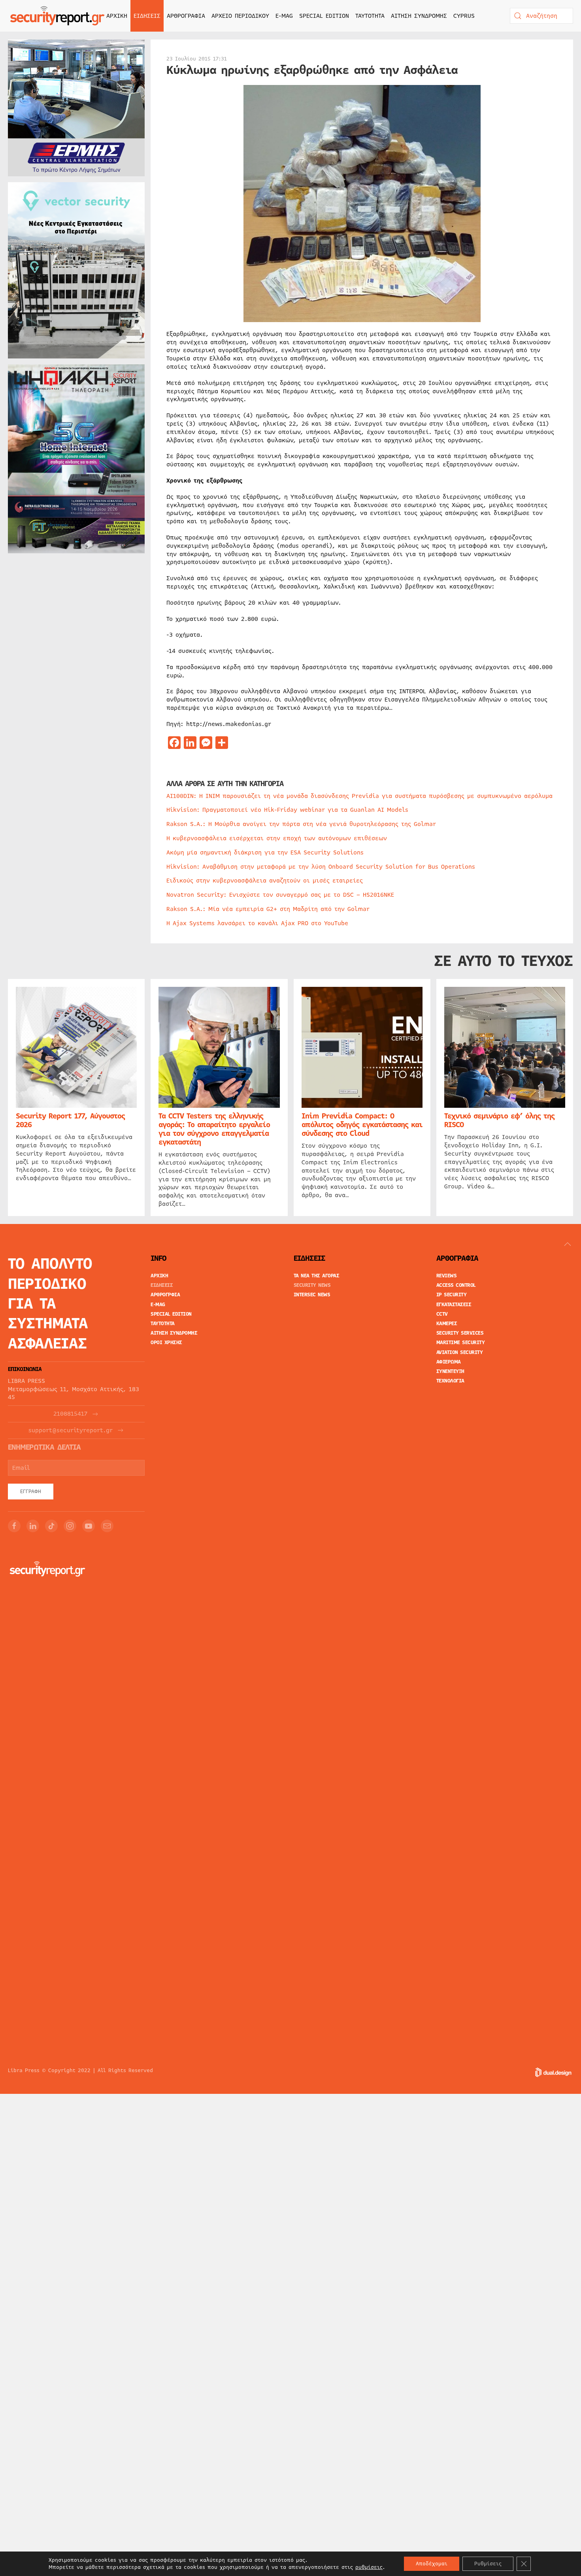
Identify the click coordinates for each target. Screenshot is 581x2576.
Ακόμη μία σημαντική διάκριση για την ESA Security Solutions (265, 852)
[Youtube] (89, 1526)
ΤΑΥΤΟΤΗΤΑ (370, 16)
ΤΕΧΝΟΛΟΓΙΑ (450, 1381)
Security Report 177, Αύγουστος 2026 (70, 1120)
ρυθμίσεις (369, 2567)
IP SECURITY (452, 1295)
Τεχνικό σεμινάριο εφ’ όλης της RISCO (499, 1120)
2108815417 (70, 1414)
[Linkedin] (33, 1526)
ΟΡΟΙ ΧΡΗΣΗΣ (166, 1343)
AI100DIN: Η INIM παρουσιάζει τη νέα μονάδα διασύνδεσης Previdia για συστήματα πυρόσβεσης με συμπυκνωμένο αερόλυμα (359, 796)
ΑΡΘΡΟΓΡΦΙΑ (165, 1295)
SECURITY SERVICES (460, 1333)
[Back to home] (57, 16)
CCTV (442, 1314)
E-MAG (284, 16)
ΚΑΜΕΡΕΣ (447, 1324)
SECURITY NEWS (312, 1285)
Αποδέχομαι (432, 2564)
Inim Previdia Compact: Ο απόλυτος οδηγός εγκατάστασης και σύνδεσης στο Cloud (362, 1125)
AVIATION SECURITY (460, 1352)
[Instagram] (70, 1526)
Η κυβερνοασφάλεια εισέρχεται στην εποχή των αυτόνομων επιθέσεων (277, 838)
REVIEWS (447, 1276)
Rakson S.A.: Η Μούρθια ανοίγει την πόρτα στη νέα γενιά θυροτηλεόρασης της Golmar (301, 824)
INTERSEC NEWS (312, 1295)
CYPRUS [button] (464, 16)
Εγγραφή (31, 1492)
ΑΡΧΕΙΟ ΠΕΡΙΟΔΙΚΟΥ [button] (240, 16)
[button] (568, 1244)
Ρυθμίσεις (488, 2564)
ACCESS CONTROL (456, 1285)
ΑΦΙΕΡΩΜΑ (449, 1362)
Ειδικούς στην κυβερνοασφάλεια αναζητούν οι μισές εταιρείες (265, 881)
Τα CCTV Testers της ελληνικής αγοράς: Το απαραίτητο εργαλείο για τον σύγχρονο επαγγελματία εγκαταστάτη (214, 1129)
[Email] (107, 1526)
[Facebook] (14, 1526)
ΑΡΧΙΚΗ (117, 16)
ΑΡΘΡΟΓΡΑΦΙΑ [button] (186, 16)
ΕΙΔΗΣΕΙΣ (162, 1285)
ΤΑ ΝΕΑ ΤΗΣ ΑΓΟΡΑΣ (317, 1276)
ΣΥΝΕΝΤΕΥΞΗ (450, 1371)
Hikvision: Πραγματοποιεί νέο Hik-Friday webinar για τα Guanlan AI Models (287, 810)
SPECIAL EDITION (324, 16)
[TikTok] (51, 1526)
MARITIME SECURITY (461, 1343)
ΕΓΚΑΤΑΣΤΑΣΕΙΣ (454, 1305)
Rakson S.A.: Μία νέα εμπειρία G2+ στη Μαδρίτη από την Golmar (268, 909)
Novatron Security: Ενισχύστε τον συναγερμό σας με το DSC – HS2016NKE (280, 895)
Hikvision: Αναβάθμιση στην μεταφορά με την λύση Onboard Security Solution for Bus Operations (321, 867)
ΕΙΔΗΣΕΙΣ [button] (147, 16)
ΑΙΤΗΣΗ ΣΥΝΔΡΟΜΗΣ (419, 16)
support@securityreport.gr (71, 1430)
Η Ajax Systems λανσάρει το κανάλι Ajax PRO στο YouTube (257, 923)
